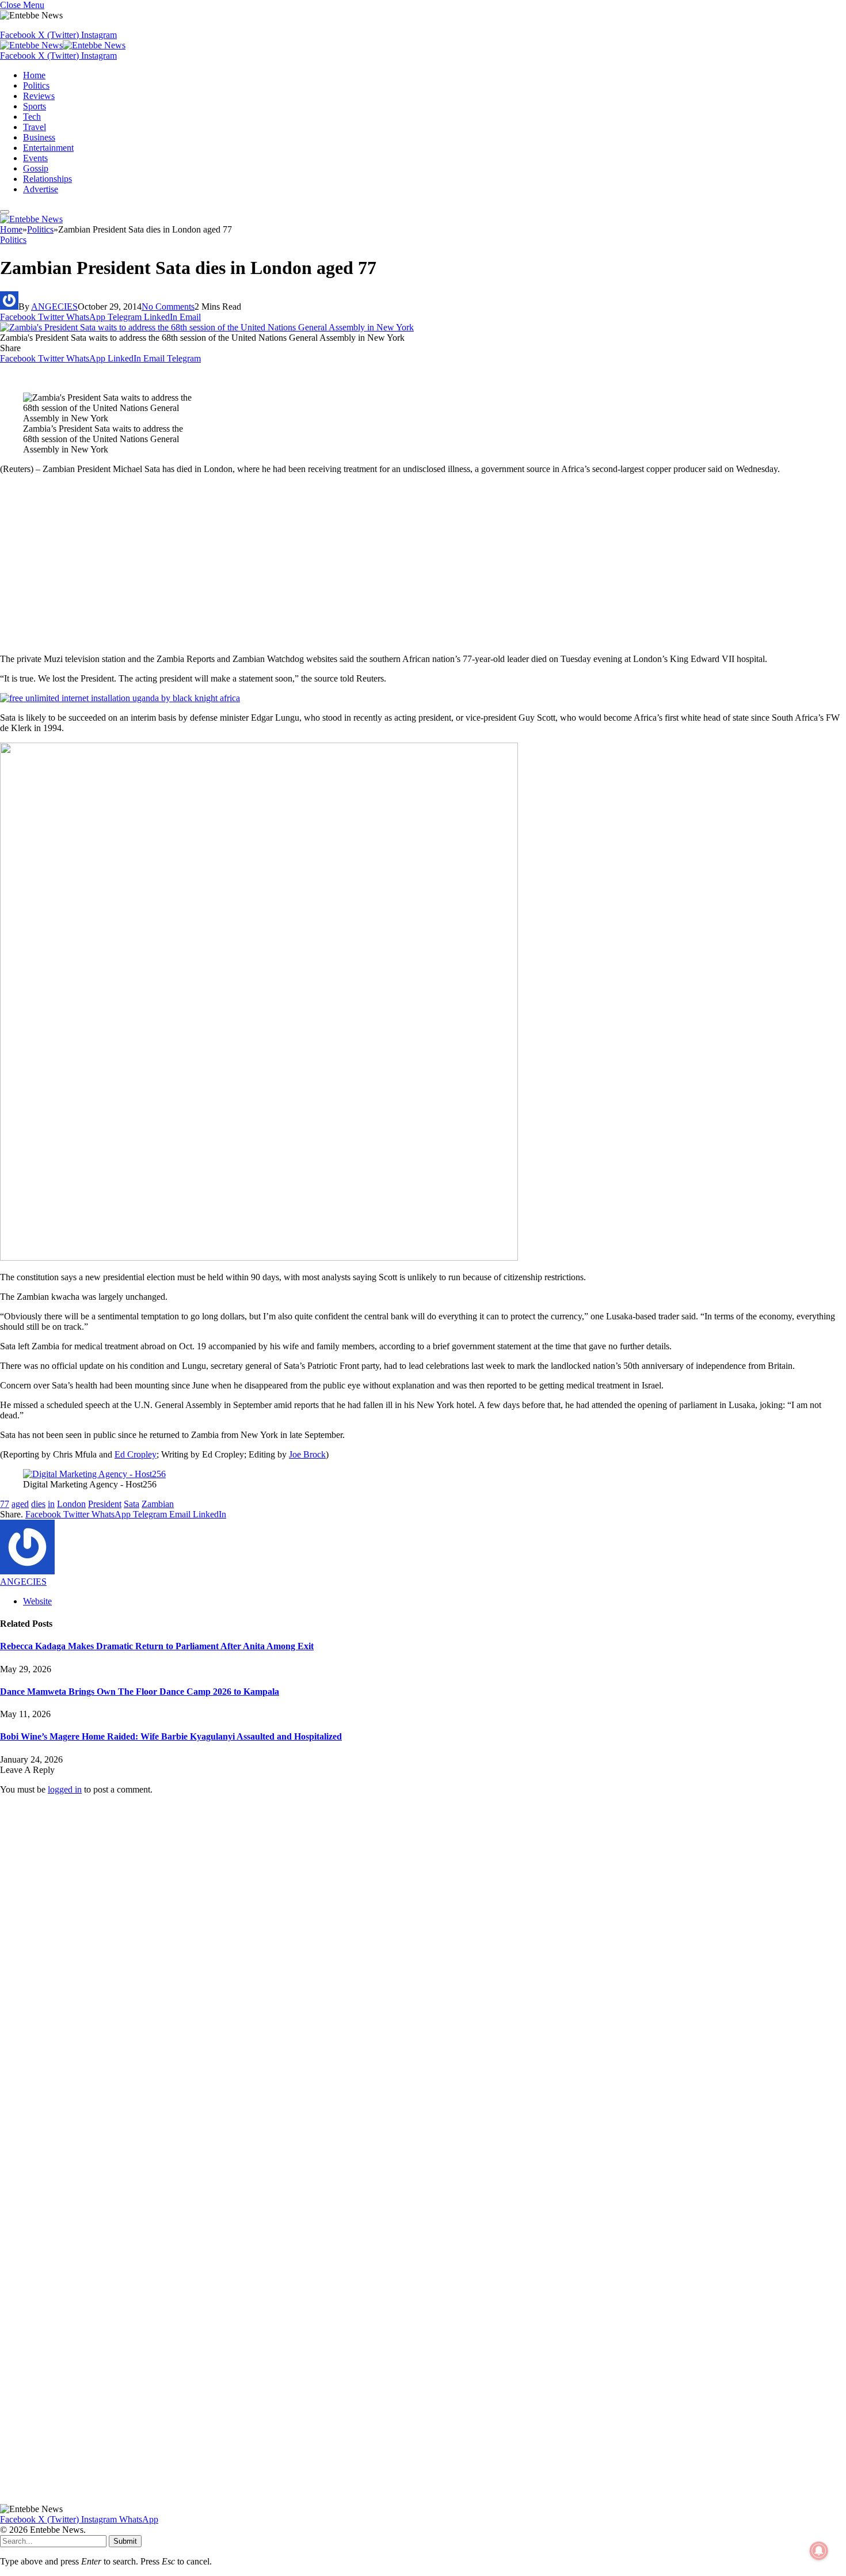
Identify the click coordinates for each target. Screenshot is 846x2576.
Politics (36, 85)
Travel (35, 127)
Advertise (41, 189)
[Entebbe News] (63, 45)
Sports (35, 106)
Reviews (39, 96)
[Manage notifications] (819, 2551)
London (71, 1504)
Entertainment (48, 148)
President (105, 1504)
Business (39, 137)
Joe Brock (307, 1454)
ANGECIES (54, 307)
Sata (132, 1504)
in (51, 1504)
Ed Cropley (136, 1454)
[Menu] (5, 212)
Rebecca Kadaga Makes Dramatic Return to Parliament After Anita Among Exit (157, 1646)
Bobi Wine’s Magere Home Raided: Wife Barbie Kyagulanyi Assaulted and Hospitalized (171, 1736)
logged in (65, 1789)
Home (34, 75)
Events (35, 158)
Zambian (158, 1504)
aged (20, 1504)
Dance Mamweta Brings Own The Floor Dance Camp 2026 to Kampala (140, 1692)
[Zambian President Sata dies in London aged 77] (207, 327)
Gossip (36, 168)
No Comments (168, 307)
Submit (125, 2541)
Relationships (47, 179)
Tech (32, 117)
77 (5, 1504)
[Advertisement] (423, 564)
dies (38, 1504)
